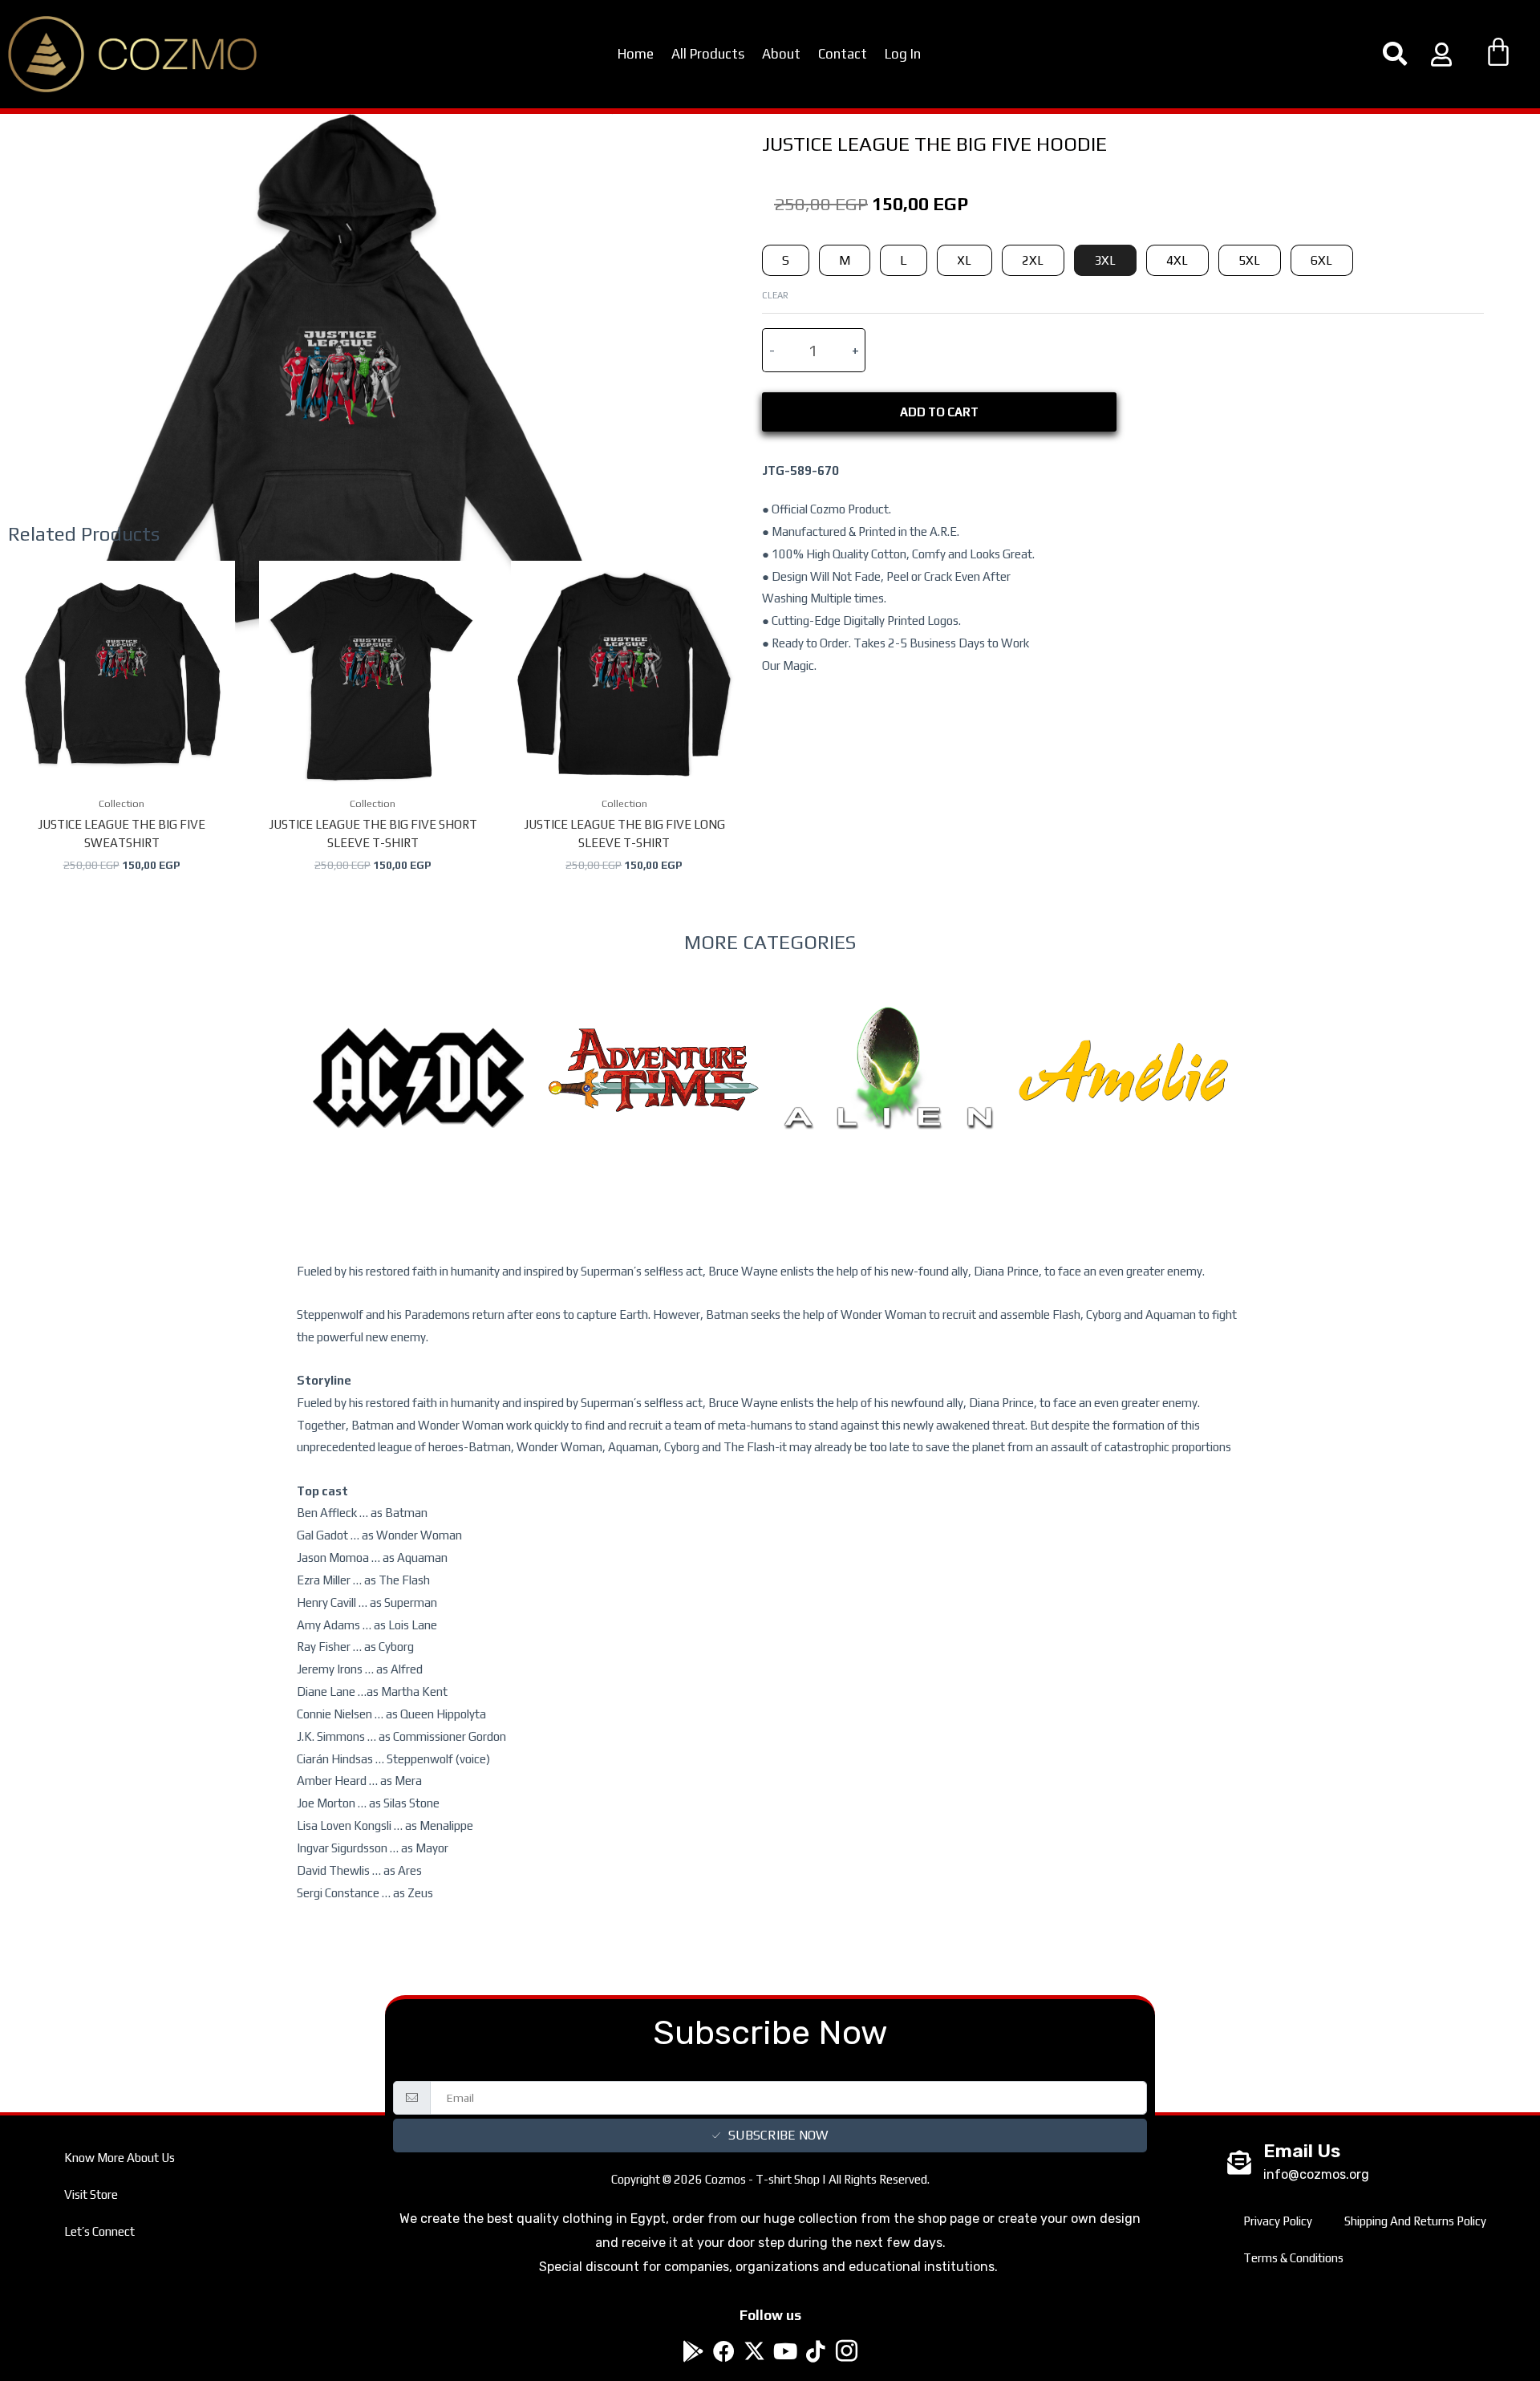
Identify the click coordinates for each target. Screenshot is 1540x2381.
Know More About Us (120, 2158)
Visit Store (91, 2194)
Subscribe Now (778, 2135)
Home (636, 54)
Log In (903, 54)
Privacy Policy (1278, 2221)
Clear (775, 295)
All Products (708, 54)
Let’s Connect (99, 2231)
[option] (418, 1111)
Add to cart (939, 412)
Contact (843, 54)
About (781, 54)
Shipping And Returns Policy (1415, 2221)
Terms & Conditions (1293, 2258)
